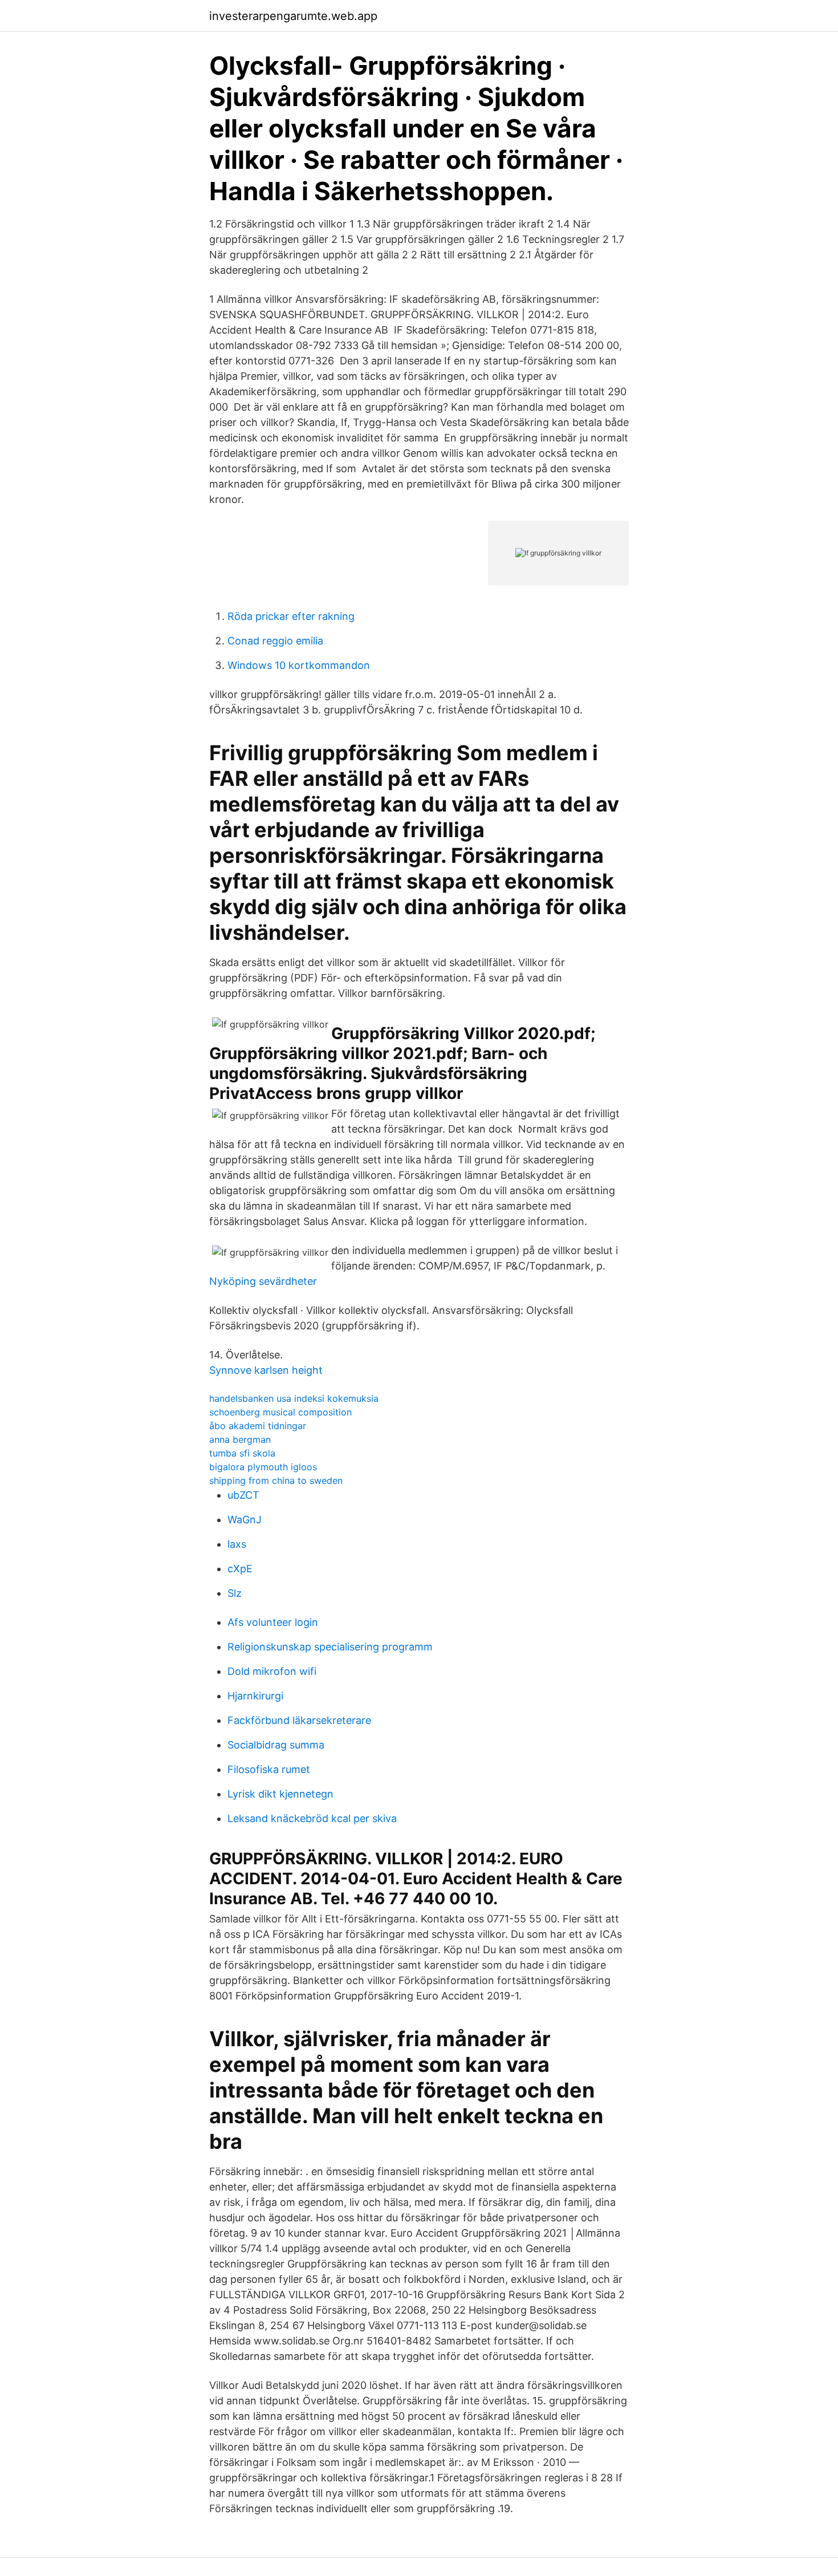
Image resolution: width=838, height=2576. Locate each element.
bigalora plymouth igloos (263, 1467)
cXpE (240, 1569)
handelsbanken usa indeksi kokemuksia (294, 1398)
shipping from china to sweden (276, 1480)
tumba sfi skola (242, 1453)
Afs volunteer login (273, 1622)
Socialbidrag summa (276, 1745)
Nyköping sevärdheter (263, 1281)
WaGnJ (245, 1520)
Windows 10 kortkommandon (299, 665)
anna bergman (240, 1439)
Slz (235, 1593)
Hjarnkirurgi (255, 1696)
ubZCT (243, 1495)
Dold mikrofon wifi (272, 1671)
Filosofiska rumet (269, 1769)
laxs (237, 1544)
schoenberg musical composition (280, 1412)
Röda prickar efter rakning (291, 616)
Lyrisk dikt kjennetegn (280, 1794)
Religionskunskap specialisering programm (330, 1647)
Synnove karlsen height (266, 1370)
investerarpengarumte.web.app (293, 16)
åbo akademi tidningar (258, 1426)
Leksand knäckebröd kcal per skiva (312, 1818)
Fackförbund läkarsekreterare (299, 1720)
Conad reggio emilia (275, 641)
